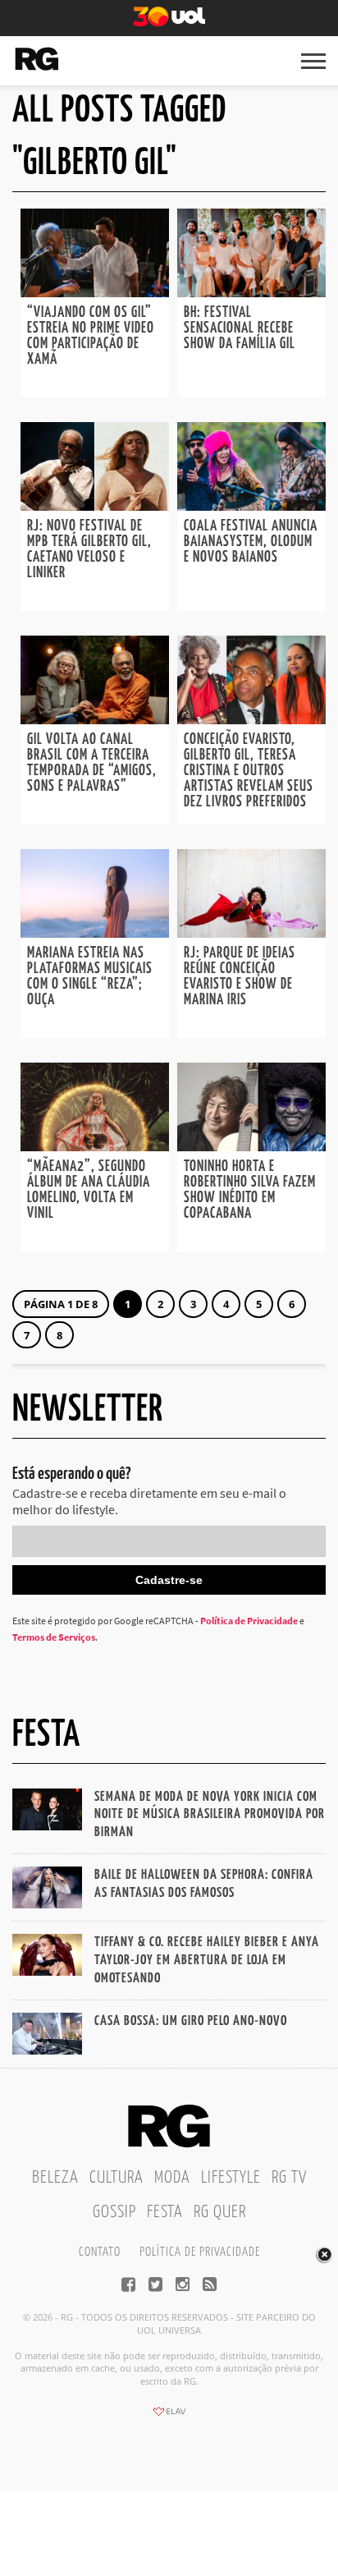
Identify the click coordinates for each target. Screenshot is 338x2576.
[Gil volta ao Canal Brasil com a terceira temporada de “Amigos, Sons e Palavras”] (95, 719)
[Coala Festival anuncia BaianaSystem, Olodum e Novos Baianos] (251, 506)
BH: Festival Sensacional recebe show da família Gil (240, 328)
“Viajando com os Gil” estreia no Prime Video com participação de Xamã (91, 336)
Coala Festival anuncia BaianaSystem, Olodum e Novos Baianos (251, 542)
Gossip (114, 2212)
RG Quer (220, 2212)
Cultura (116, 2178)
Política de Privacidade (249, 1621)
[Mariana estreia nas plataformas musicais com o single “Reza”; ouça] (95, 933)
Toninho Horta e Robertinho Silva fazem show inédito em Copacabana (250, 1190)
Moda (172, 2178)
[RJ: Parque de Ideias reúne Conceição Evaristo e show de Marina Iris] (251, 933)
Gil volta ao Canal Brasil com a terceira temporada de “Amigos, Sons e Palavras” (92, 763)
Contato (100, 2252)
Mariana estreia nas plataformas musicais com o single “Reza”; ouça (90, 977)
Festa (165, 2212)
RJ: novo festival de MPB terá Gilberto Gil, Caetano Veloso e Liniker (89, 550)
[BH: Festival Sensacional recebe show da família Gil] (251, 292)
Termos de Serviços (54, 1637)
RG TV (289, 2178)
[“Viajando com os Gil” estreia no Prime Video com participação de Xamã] (95, 292)
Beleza (55, 2178)
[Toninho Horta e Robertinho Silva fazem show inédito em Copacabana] (251, 1146)
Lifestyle (231, 2178)
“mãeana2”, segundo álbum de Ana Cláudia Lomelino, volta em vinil (89, 1190)
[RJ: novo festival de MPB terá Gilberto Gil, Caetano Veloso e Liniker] (95, 506)
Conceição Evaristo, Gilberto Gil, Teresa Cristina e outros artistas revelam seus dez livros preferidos (249, 771)
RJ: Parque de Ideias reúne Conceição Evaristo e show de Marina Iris (240, 977)
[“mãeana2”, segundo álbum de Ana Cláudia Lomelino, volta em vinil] (95, 1146)
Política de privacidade (200, 2252)
